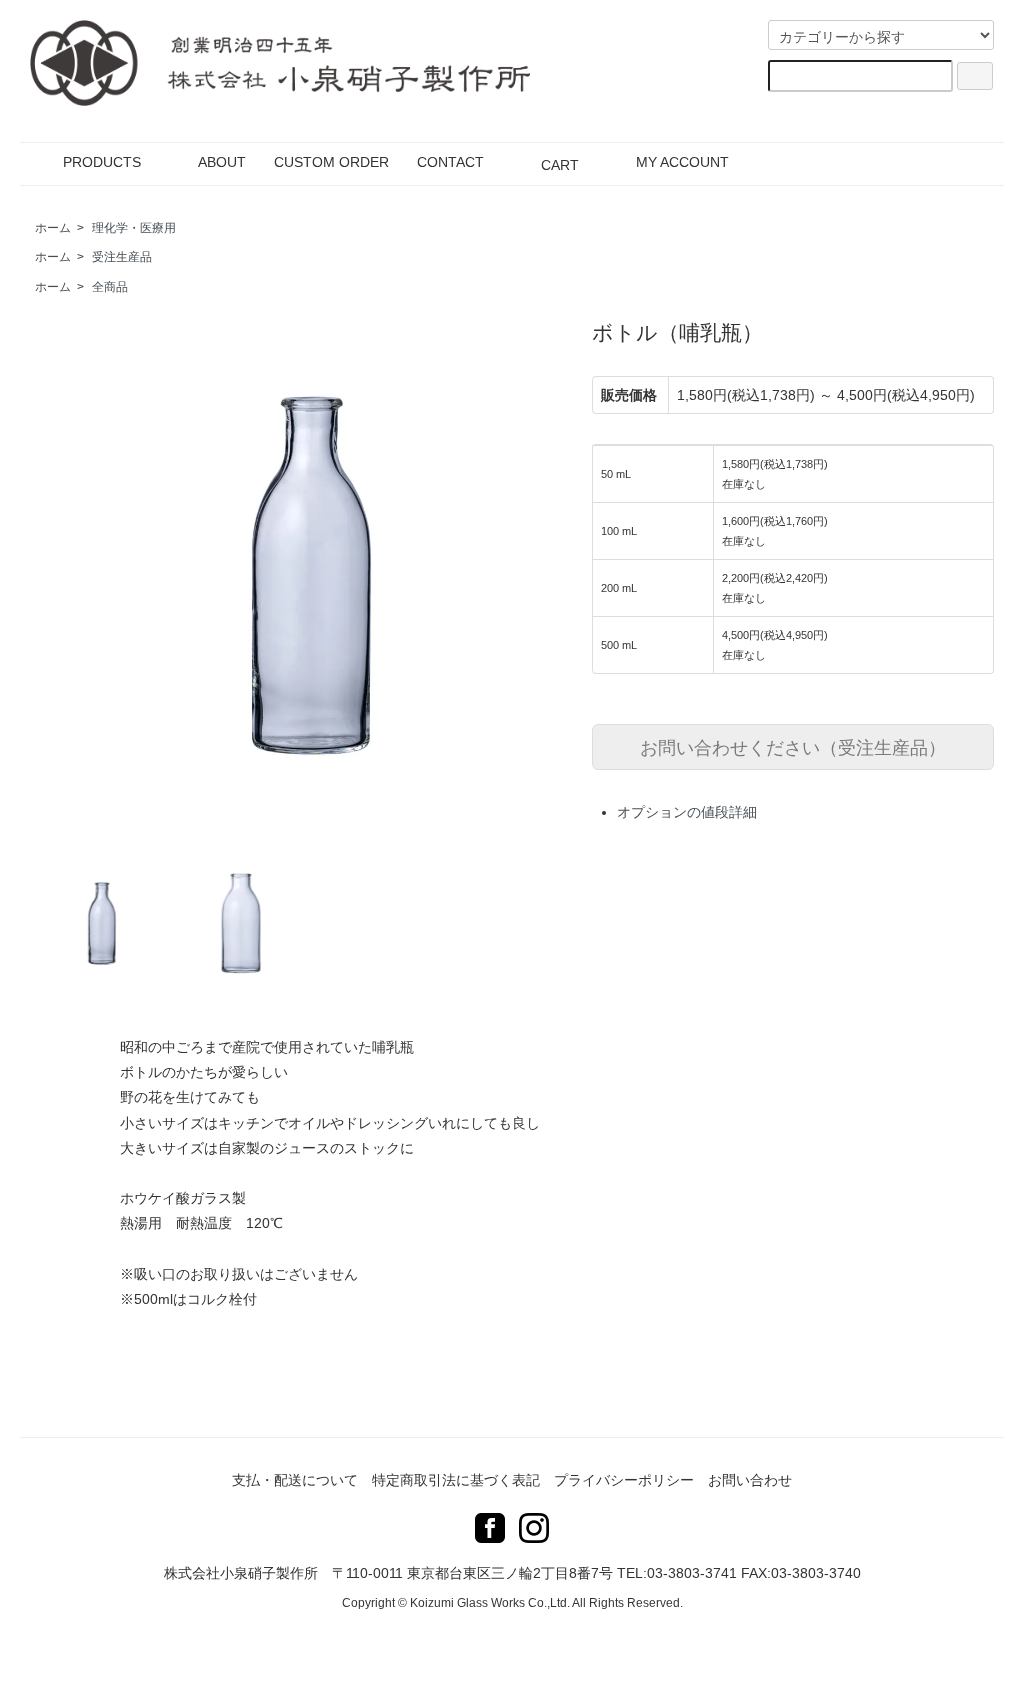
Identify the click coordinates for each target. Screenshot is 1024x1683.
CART (560, 165)
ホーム (53, 228)
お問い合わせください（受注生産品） (793, 746)
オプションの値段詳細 (687, 812)
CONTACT (450, 162)
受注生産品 (122, 257)
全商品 (110, 287)
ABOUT (222, 162)
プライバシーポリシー (624, 1480)
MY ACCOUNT (682, 162)
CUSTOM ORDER (331, 162)
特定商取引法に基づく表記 (456, 1480)
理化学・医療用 (134, 228)
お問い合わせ (750, 1480)
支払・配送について (295, 1480)
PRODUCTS (102, 162)
